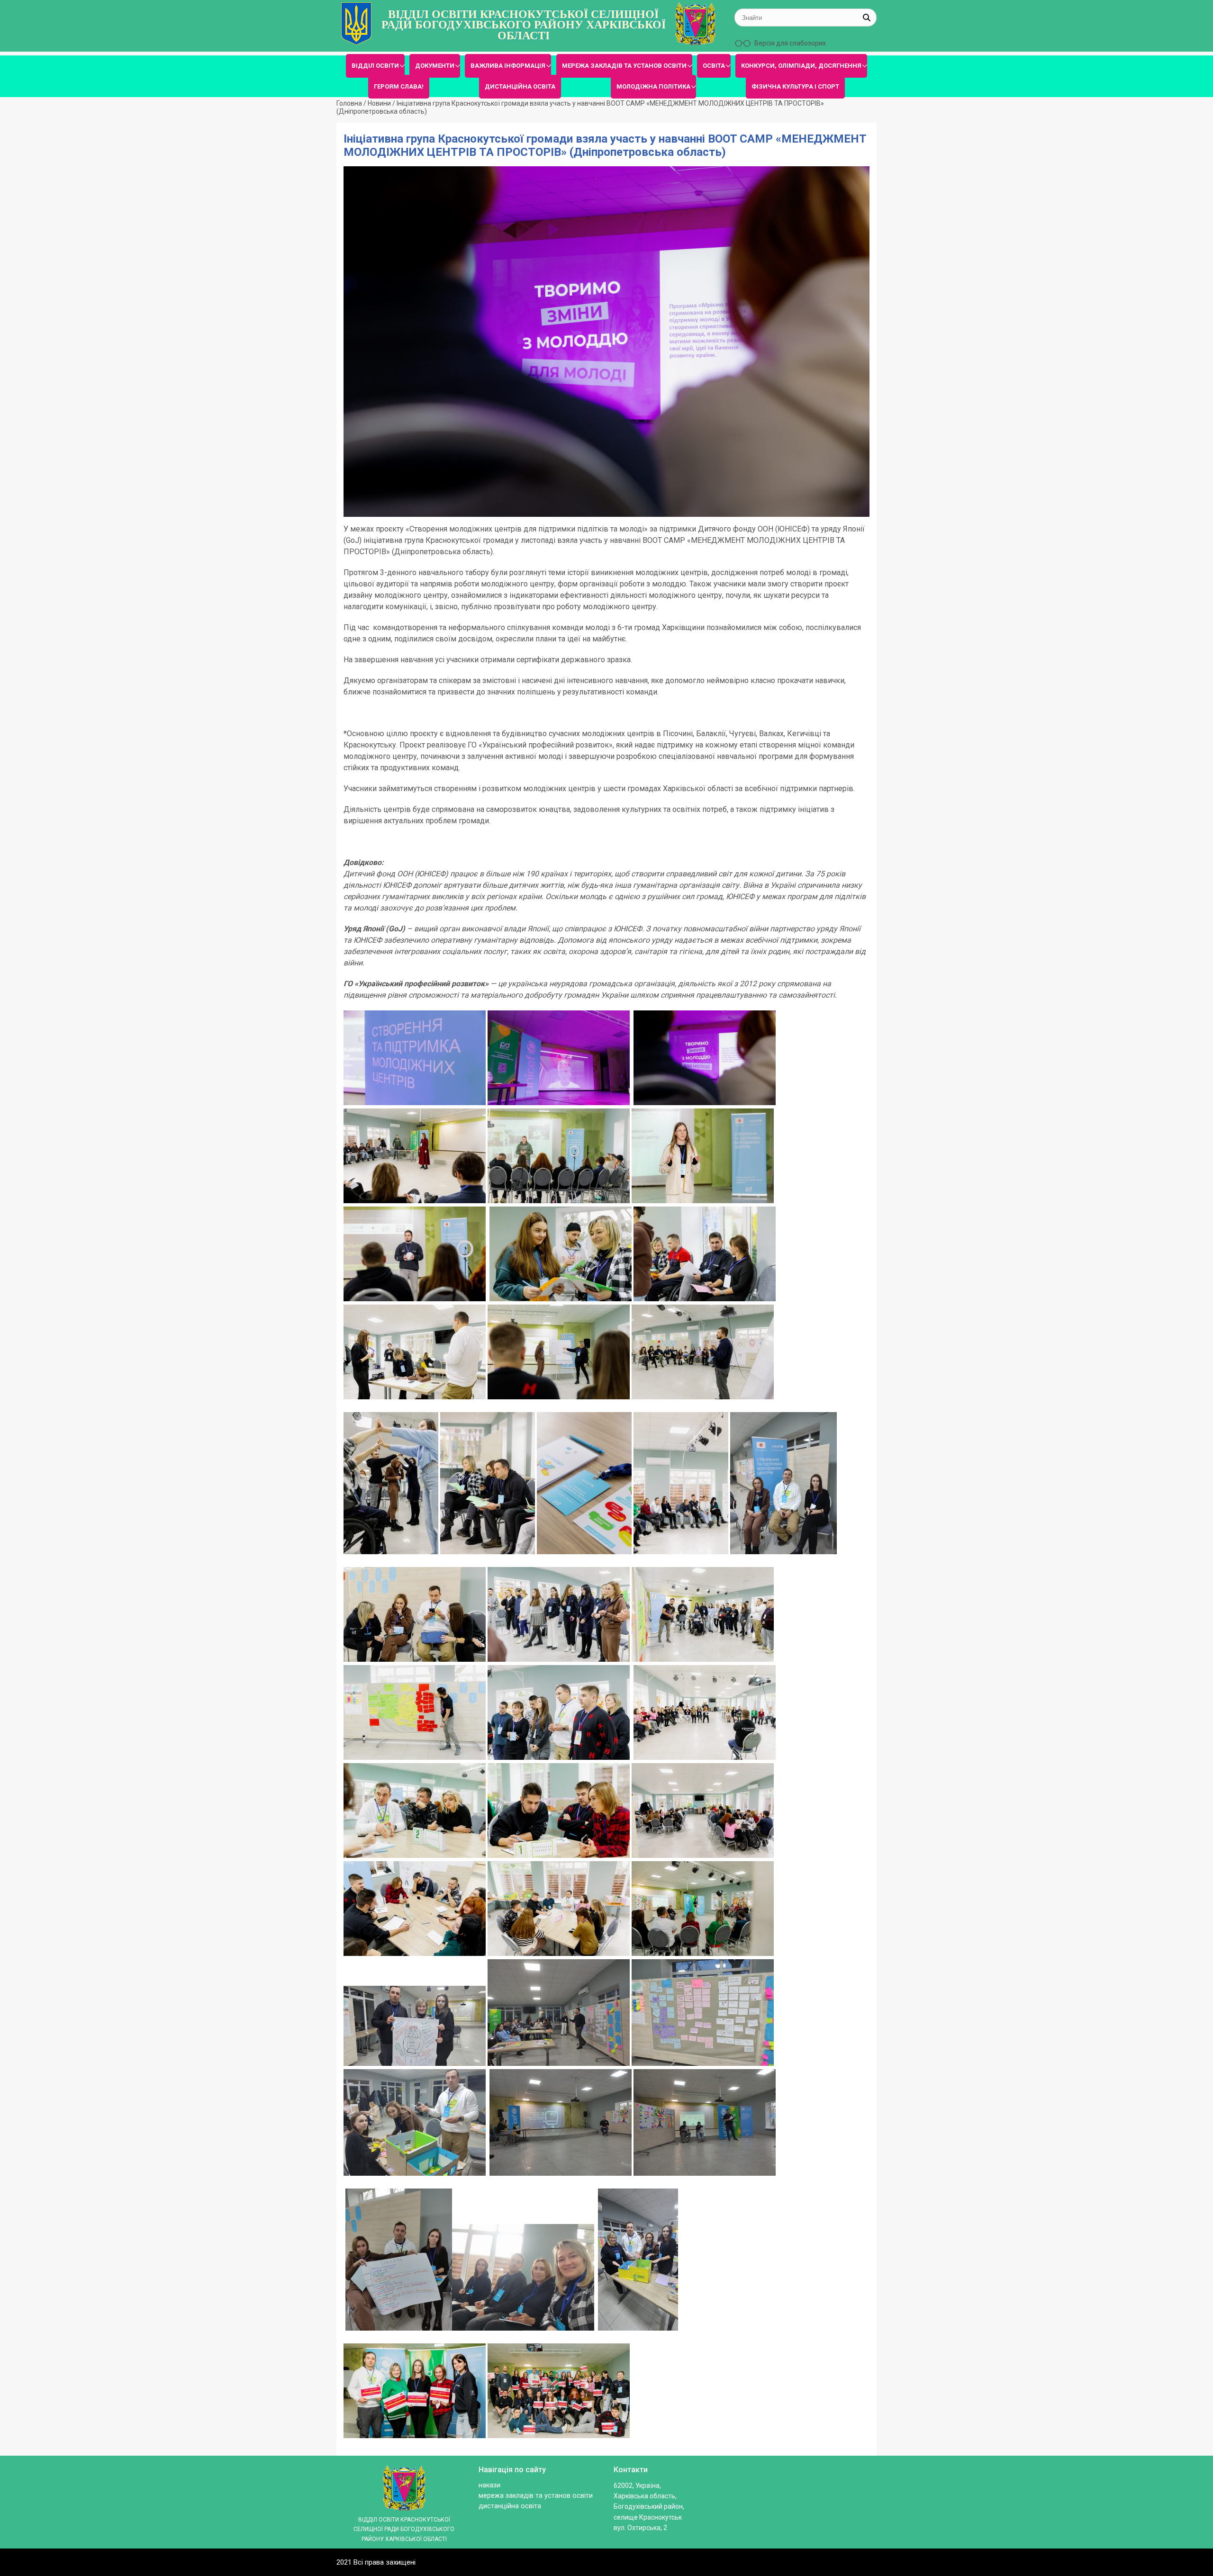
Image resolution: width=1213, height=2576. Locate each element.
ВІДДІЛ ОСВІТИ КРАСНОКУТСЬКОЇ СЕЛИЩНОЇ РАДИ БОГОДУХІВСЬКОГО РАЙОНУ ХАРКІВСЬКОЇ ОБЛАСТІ (524, 25)
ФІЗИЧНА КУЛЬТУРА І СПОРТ (795, 86)
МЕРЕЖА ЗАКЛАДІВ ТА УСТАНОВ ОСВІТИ (624, 66)
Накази (489, 2485)
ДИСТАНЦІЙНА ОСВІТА (520, 86)
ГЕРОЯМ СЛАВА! (399, 86)
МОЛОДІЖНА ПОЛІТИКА (653, 86)
